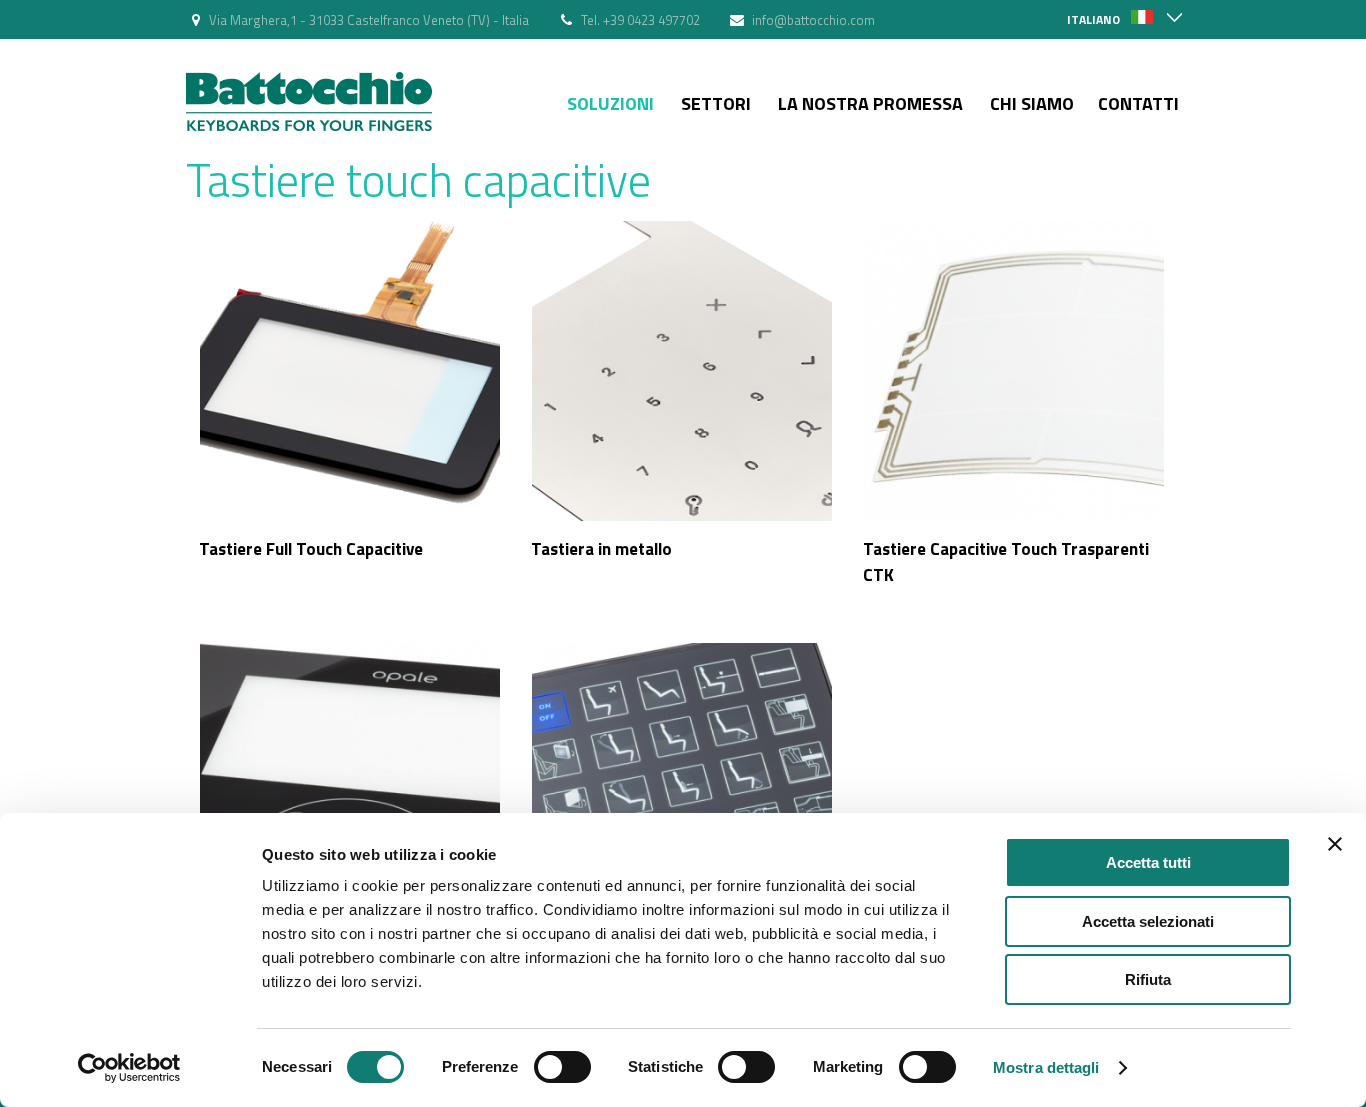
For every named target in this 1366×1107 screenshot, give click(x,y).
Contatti (1138, 103)
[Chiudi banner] (1335, 844)
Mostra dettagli (1046, 1067)
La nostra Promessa (870, 103)
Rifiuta (1148, 979)
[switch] (562, 1067)
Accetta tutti (1148, 862)
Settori (716, 103)
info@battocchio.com (813, 20)
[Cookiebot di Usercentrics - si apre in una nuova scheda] (129, 1068)
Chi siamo (1032, 103)
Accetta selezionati (1148, 921)
